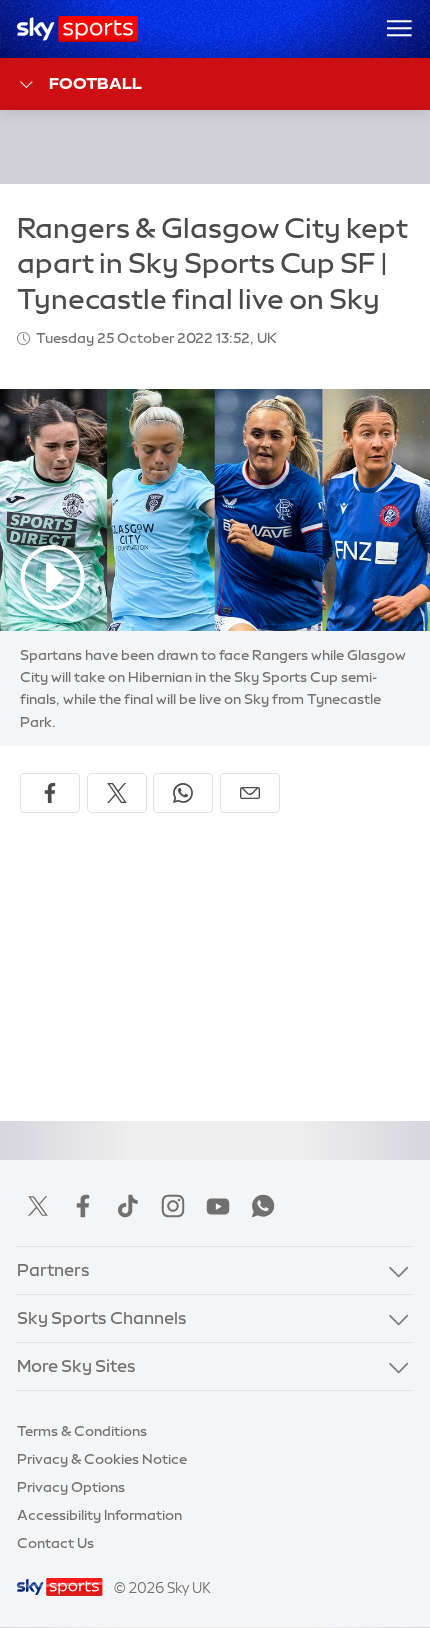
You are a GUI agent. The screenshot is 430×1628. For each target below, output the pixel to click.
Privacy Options (71, 1487)
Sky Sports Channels (102, 1318)
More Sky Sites (76, 1366)
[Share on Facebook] (50, 793)
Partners (53, 1270)
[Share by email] (250, 793)
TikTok (128, 1206)
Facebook (83, 1206)
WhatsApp (263, 1206)
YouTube (218, 1206)
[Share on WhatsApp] (183, 793)
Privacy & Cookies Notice (102, 1459)
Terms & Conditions (82, 1431)
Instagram (173, 1206)
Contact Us (55, 1543)
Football (95, 83)
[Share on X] (117, 793)
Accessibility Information (99, 1515)
